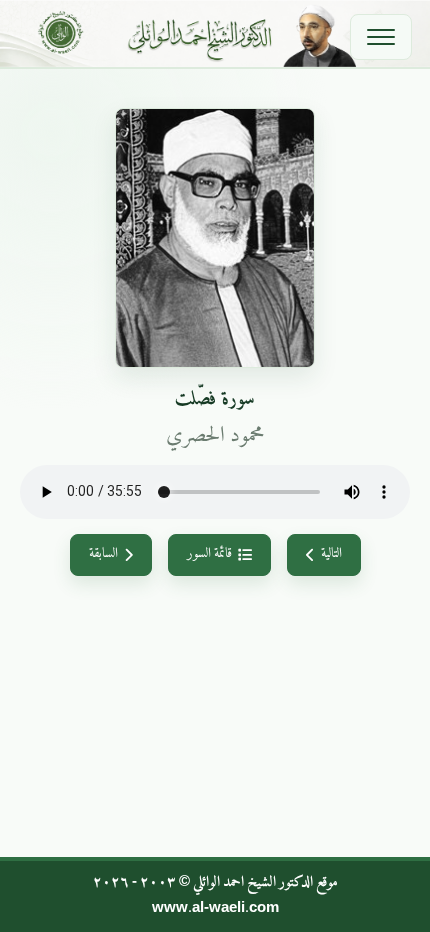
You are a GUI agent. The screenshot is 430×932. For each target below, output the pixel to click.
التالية (331, 554)
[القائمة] (381, 37)
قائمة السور (209, 554)
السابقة (103, 554)
